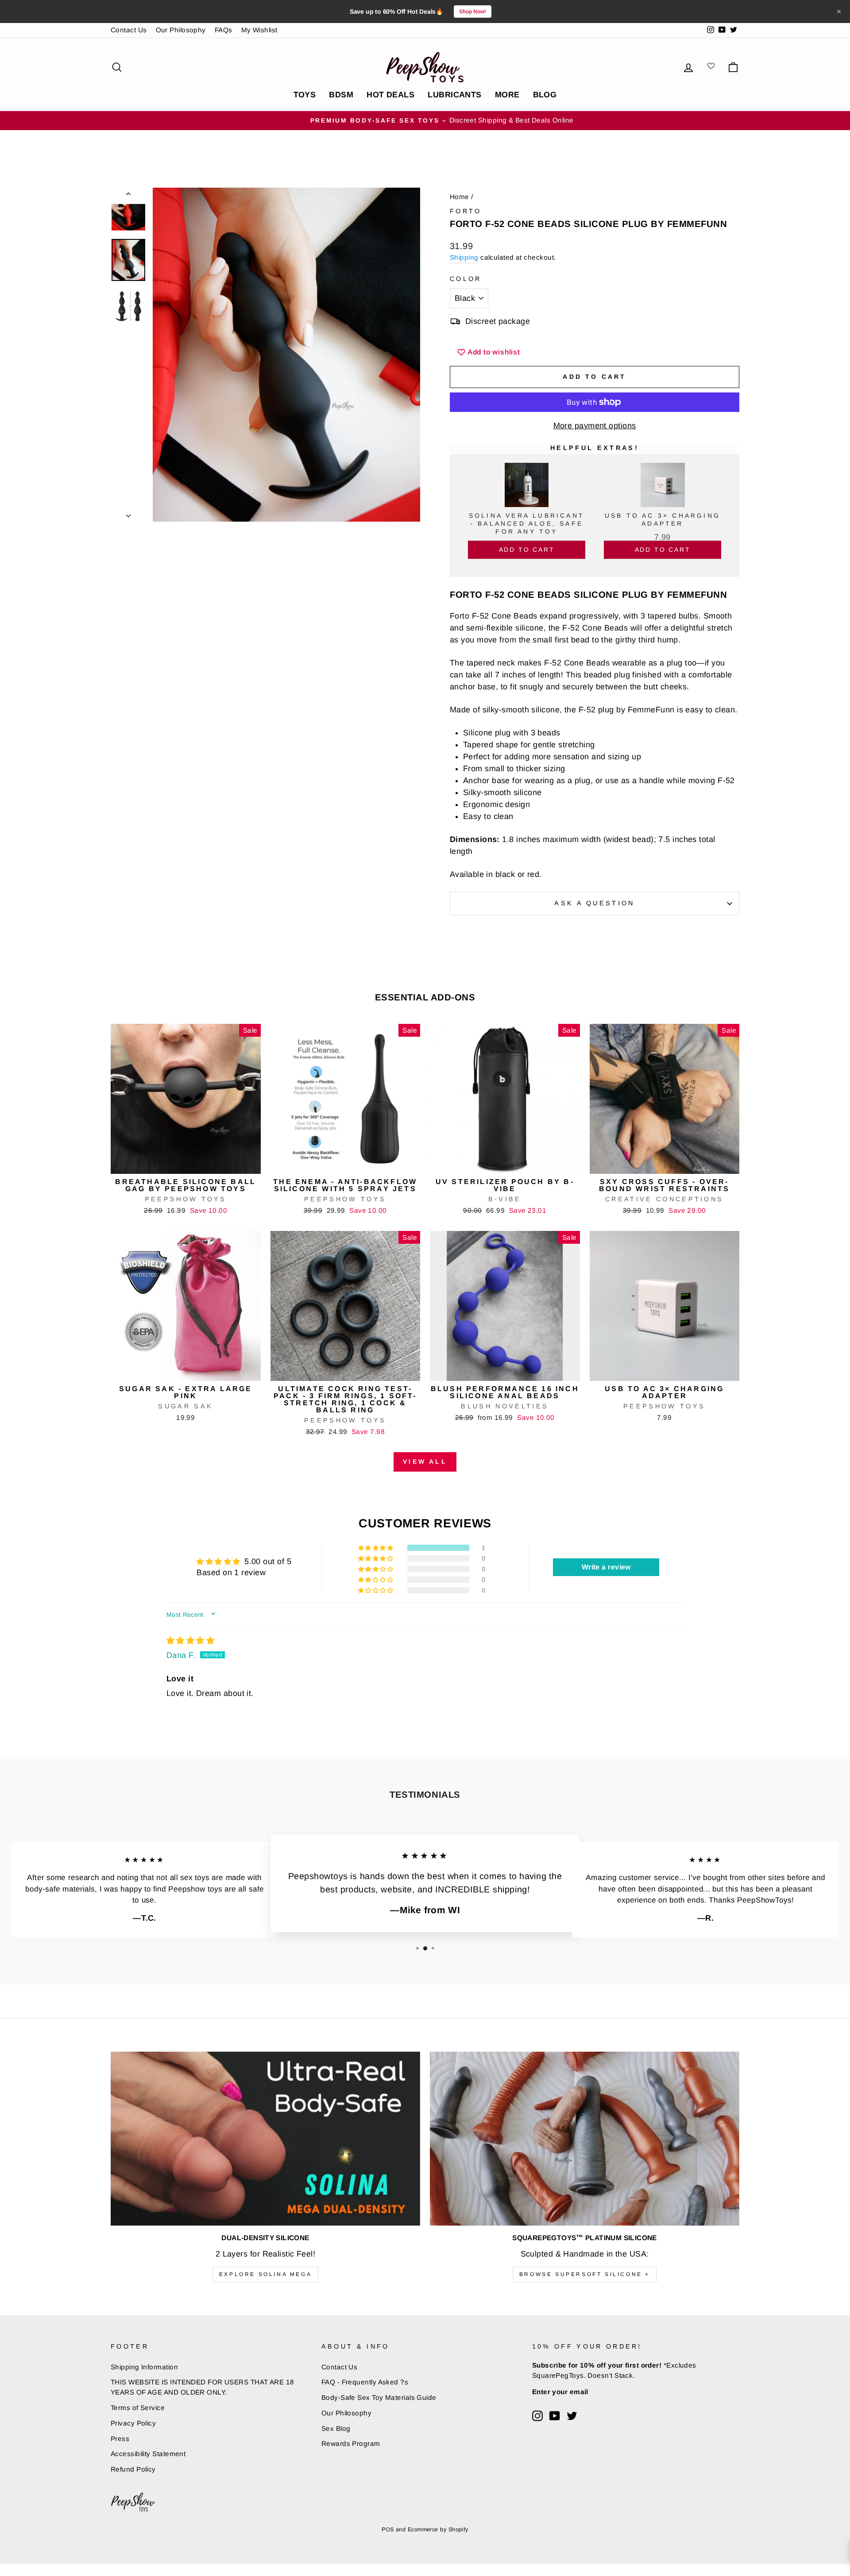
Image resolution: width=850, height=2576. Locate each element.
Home (460, 197)
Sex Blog (336, 2428)
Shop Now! (473, 12)
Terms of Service (138, 2408)
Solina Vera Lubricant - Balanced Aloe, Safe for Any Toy (527, 523)
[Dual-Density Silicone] (265, 2139)
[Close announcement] (839, 12)
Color (466, 279)
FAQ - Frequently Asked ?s (365, 2382)
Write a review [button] (606, 1567)
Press (120, 2439)
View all (425, 1461)
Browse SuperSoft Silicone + (585, 2274)
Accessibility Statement (148, 2454)
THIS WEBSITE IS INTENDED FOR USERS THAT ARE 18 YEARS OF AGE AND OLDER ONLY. (203, 2387)
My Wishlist (259, 30)
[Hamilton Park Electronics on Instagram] (537, 2416)
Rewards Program (351, 2443)
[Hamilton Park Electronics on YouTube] (555, 2416)
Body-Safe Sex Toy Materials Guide (379, 2397)
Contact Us (129, 30)
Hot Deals (390, 95)
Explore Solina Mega (265, 2274)
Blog (545, 95)
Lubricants (455, 95)
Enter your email (560, 2392)
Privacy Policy (133, 2423)
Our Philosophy (181, 30)
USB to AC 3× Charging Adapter (663, 519)
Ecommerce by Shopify (438, 2530)
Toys (305, 95)
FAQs (224, 30)
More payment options (595, 426)
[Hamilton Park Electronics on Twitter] (572, 2416)
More (507, 95)
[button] (376, 1548)
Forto (466, 211)
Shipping (464, 257)
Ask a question (594, 903)
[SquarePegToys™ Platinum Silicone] (585, 2139)
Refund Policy (133, 2469)
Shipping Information (144, 2367)
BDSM (341, 95)
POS (388, 2530)
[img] (190, 1641)
